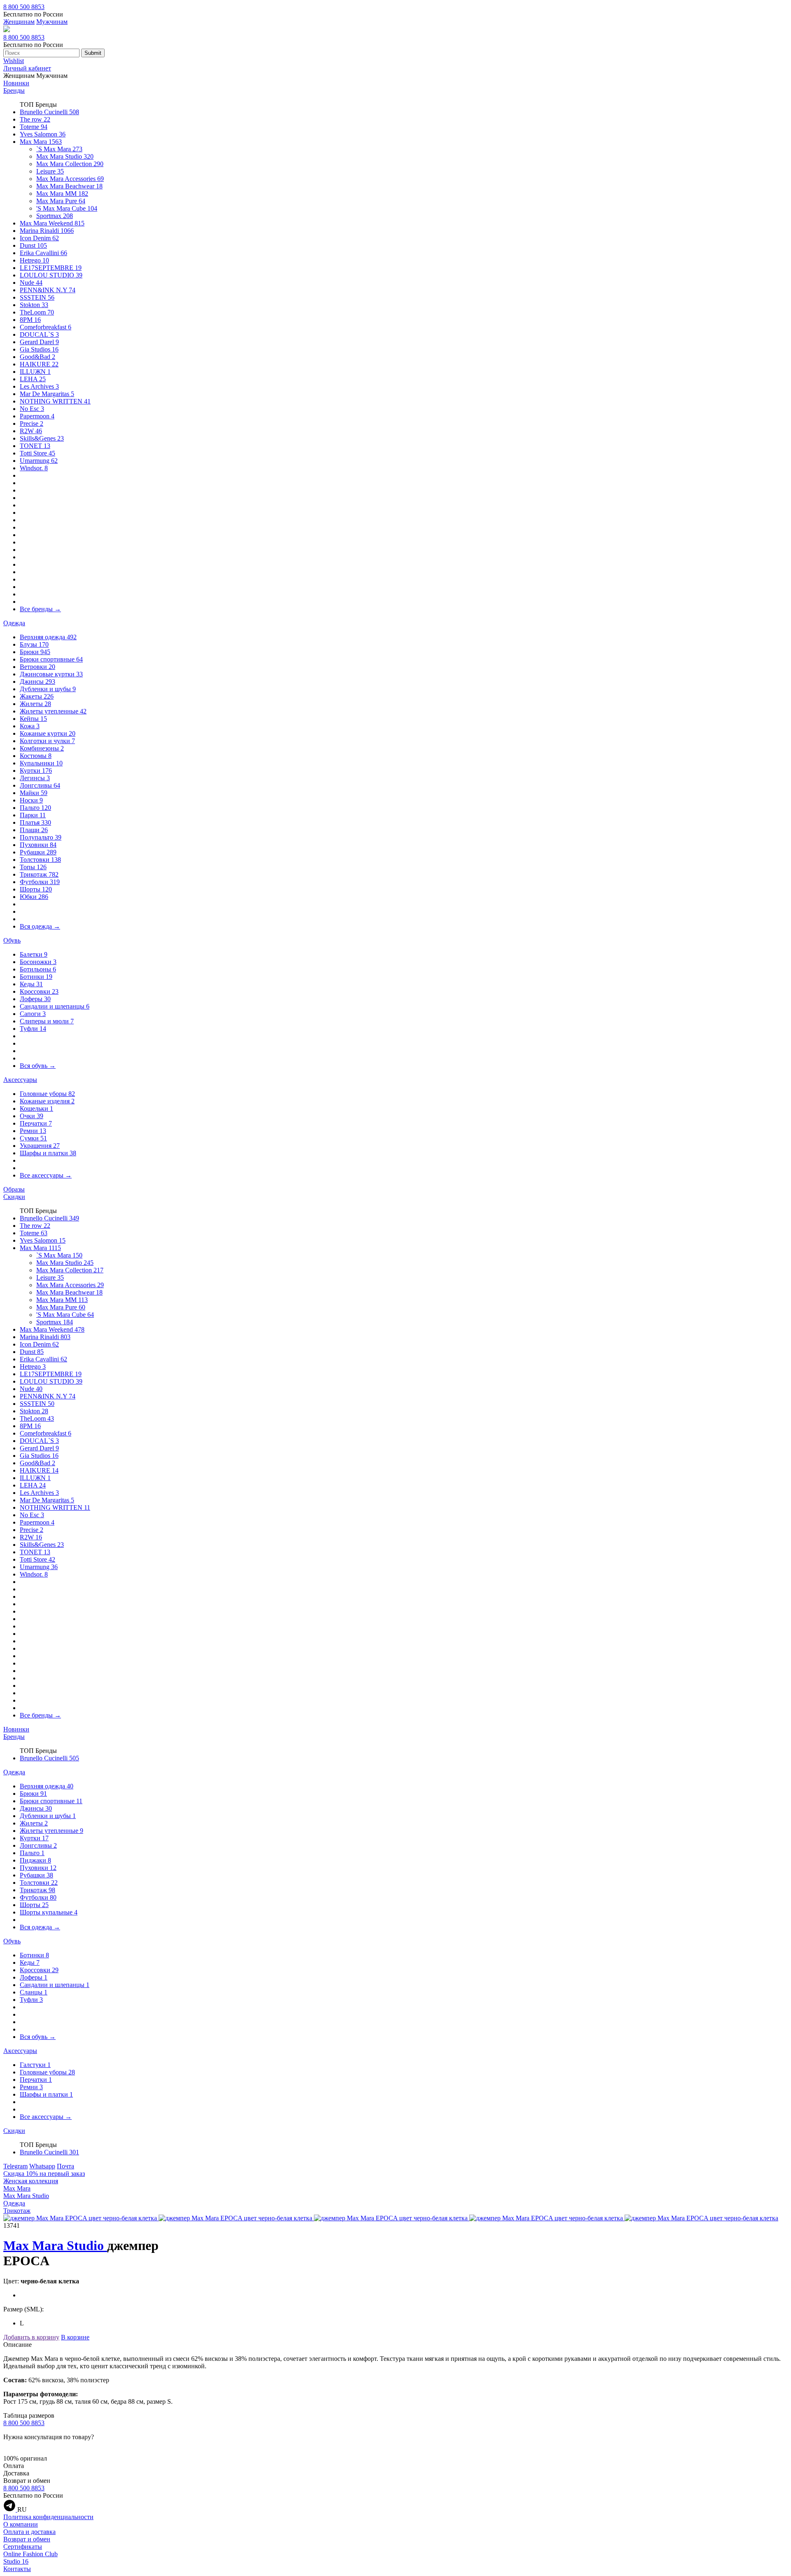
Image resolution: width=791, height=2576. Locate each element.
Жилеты (35, 704)
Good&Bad (37, 357)
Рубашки (38, 852)
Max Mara (41, 142)
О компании (21, 2524)
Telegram (15, 2166)
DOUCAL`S (39, 334)
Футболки (40, 882)
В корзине (75, 2337)
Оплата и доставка (29, 2532)
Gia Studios (39, 349)
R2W (31, 431)
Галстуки (35, 2065)
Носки (31, 800)
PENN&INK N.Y (48, 290)
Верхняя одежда (48, 637)
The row (35, 119)
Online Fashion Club (30, 2554)
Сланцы (34, 1992)
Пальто (35, 808)
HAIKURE (39, 364)
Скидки (14, 1197)
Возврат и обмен (27, 2539)
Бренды (14, 90)
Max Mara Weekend (52, 223)
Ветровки (37, 667)
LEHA (33, 379)
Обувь (12, 940)
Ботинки (36, 977)
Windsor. (34, 468)
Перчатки (36, 1123)
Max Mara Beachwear (69, 186)
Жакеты (37, 696)
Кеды (31, 984)
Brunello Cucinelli (49, 112)
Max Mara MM (62, 194)
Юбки (34, 897)
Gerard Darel (39, 342)
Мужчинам (52, 22)
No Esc (32, 409)
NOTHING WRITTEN (55, 401)
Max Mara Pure (61, 201)
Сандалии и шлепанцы (55, 1006)
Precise (32, 423)
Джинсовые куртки (51, 674)
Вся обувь (38, 1066)
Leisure (50, 171)
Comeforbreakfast (46, 327)
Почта (66, 2166)
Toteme (34, 127)
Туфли (33, 1029)
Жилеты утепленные (53, 711)
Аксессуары (20, 1080)
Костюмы (36, 756)
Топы (33, 867)
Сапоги (33, 1014)
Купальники (41, 763)
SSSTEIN (37, 297)
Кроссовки (39, 991)
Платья (35, 822)
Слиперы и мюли (47, 1021)
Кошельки (36, 1109)
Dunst (33, 245)
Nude (31, 283)
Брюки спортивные (51, 659)
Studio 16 (16, 2561)
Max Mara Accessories (70, 179)
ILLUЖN (35, 372)
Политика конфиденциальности (48, 2517)
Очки (32, 1116)
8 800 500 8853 (24, 7)
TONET (35, 446)
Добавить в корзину (31, 2337)
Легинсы (35, 778)
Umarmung (39, 461)
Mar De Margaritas (47, 394)
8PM (30, 320)
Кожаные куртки (48, 733)
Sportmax (55, 216)
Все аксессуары (46, 1175)
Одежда (14, 623)
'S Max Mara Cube (67, 208)
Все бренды (40, 609)
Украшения (40, 1146)
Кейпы (33, 719)
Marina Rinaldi (47, 231)
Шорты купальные (49, 1912)
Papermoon (37, 416)
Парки (33, 815)
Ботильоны (38, 969)
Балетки (34, 954)
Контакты (17, 2569)
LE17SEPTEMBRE (51, 268)
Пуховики (38, 845)
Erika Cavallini (43, 253)
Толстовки (40, 860)
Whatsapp (42, 2166)
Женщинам (19, 22)
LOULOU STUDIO (51, 275)
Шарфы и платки (48, 1153)
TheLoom (37, 312)
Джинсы (37, 682)
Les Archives (39, 386)
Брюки (35, 652)
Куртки (36, 771)
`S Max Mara (59, 149)
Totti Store (37, 453)
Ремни (33, 1131)
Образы (14, 1189)
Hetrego (34, 260)
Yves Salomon (43, 134)
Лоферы (35, 999)
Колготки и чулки (47, 741)
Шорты (36, 889)
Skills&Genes (42, 438)
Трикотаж (39, 874)
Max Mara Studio (65, 156)
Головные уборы (47, 1094)
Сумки (33, 1138)
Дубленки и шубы (48, 689)
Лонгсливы (40, 785)
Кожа (30, 726)
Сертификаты (23, 2547)
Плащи (34, 830)
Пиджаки (35, 1860)
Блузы (34, 644)
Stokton (34, 305)
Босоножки (38, 962)
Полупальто (41, 837)
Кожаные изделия (47, 1101)
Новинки (16, 83)
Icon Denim (39, 238)
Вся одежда (40, 926)
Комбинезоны (42, 748)
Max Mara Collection (70, 164)
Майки (34, 793)
